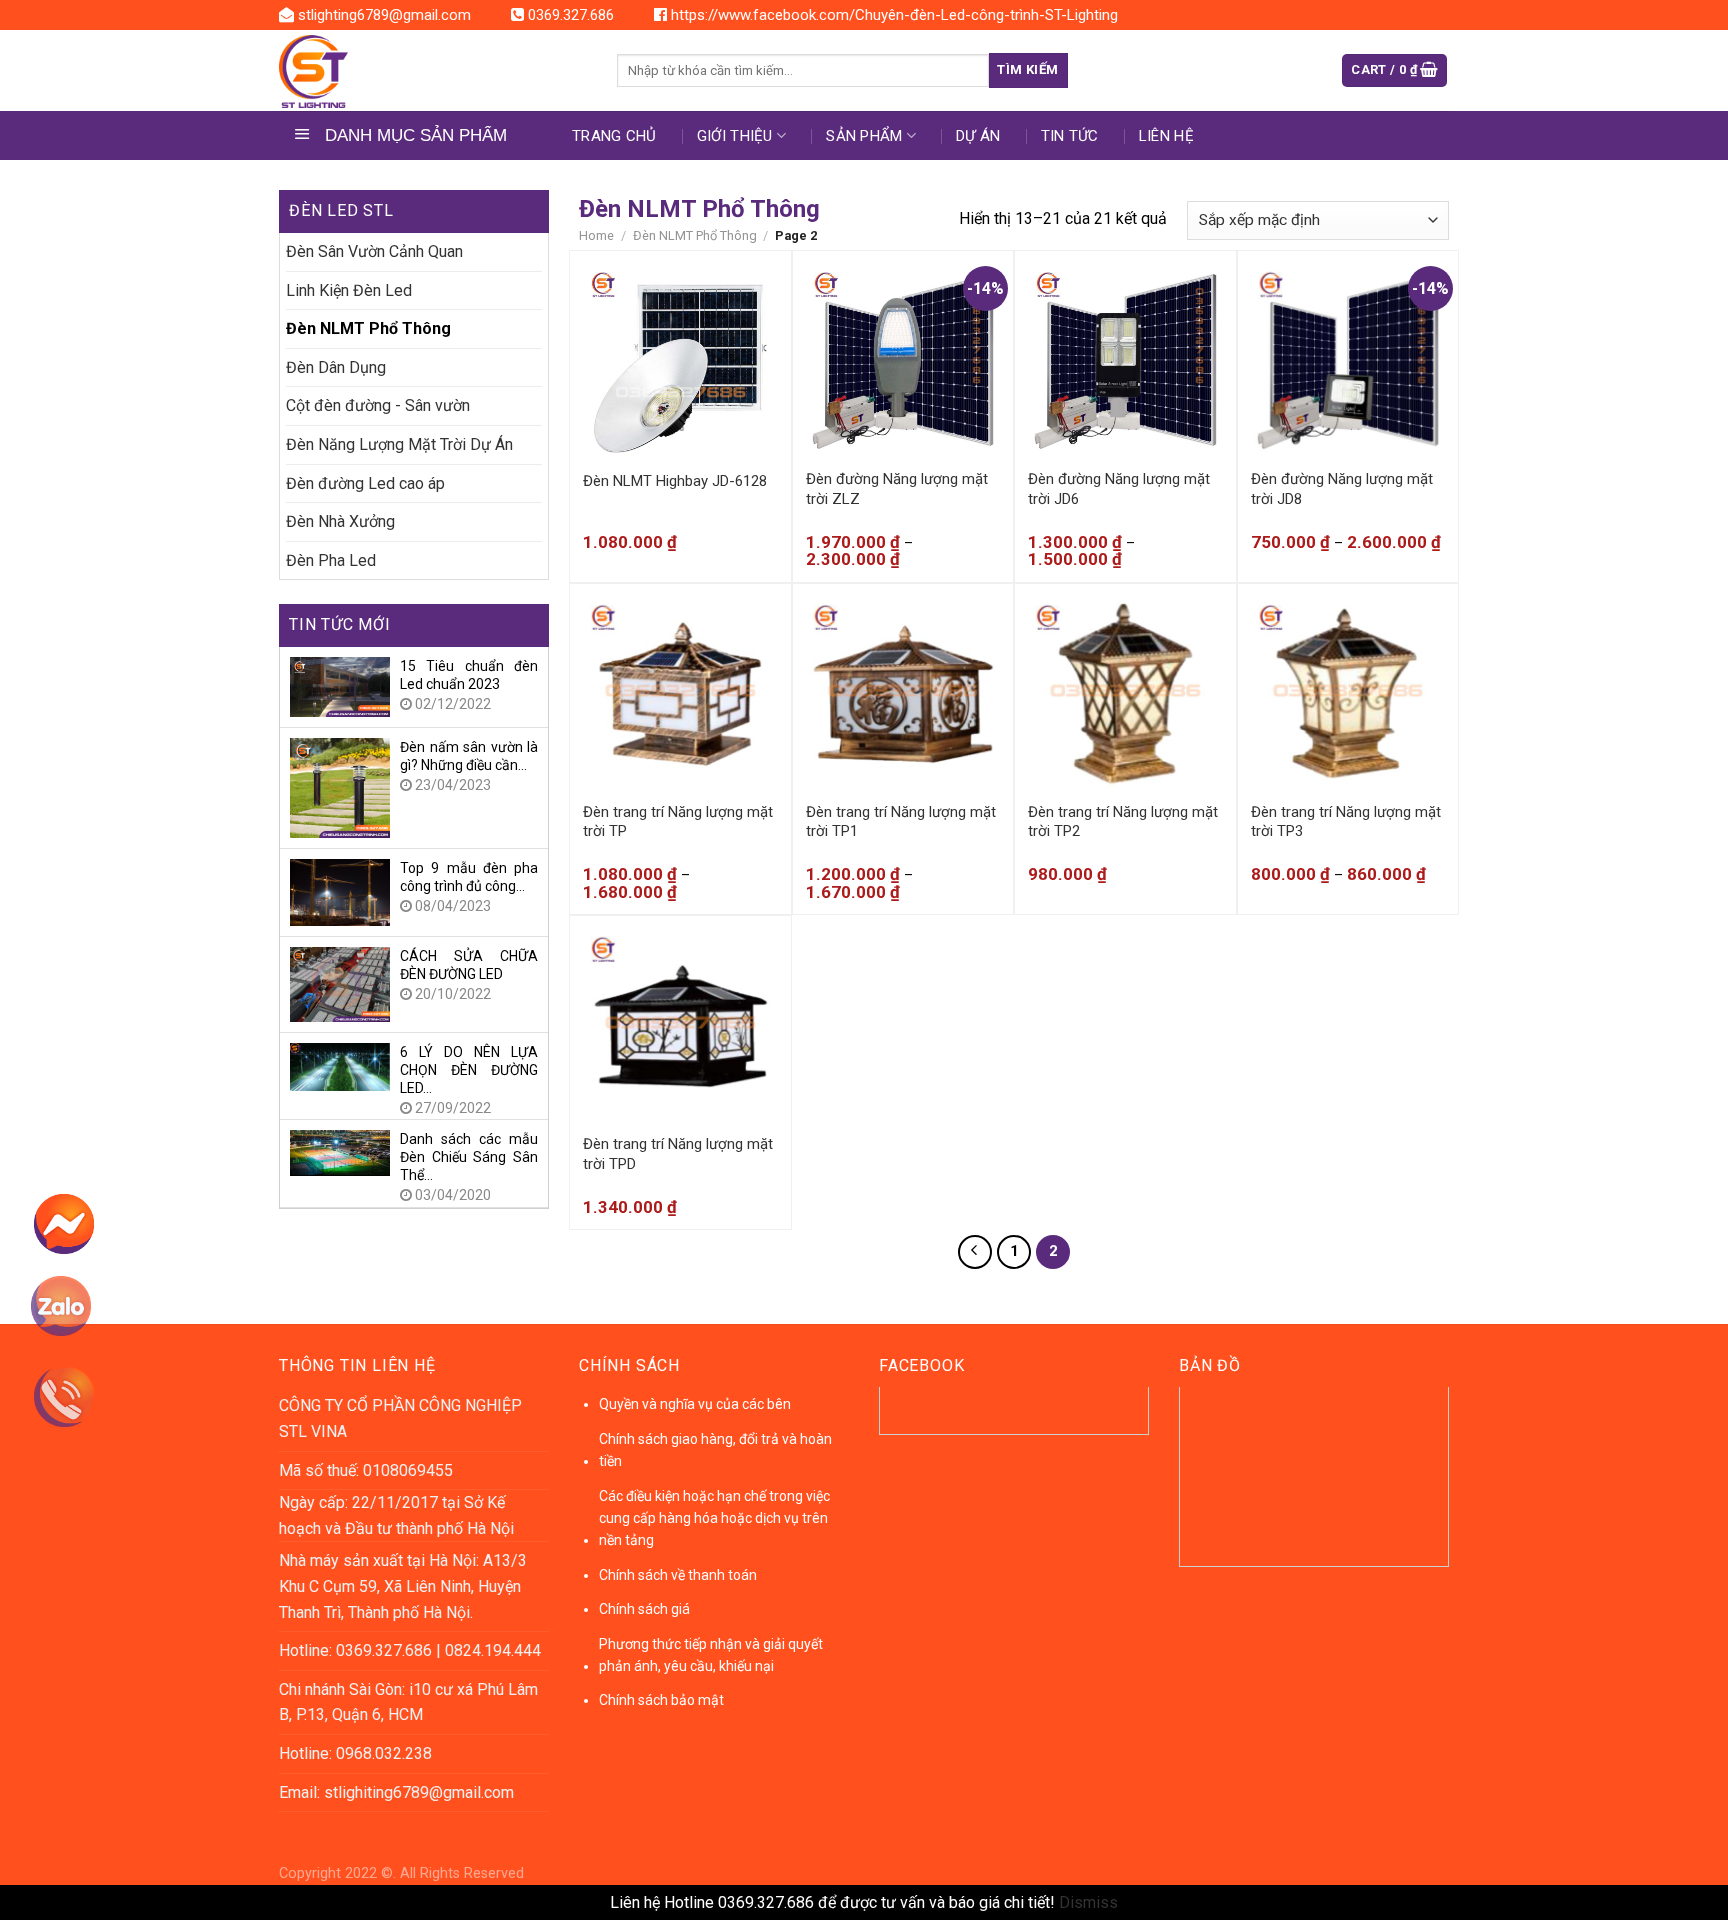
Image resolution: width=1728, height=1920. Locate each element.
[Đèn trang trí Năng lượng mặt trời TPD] (680, 1026)
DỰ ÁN (978, 136)
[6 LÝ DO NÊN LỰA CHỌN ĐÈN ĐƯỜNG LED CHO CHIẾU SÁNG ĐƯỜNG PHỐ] (340, 1065)
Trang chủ (614, 136)
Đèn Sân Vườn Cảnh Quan (374, 251)
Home (596, 235)
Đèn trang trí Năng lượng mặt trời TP (678, 822)
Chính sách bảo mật (661, 1700)
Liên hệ (1166, 136)
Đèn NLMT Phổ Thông (368, 328)
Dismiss (1088, 1902)
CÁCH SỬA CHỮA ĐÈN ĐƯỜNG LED (469, 965)
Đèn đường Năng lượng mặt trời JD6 (1119, 489)
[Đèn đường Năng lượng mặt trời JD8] (1348, 361)
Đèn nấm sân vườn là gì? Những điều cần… (469, 756)
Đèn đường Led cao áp (365, 483)
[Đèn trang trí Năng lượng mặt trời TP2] (1125, 694)
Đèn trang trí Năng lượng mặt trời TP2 (1123, 822)
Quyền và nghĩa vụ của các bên (695, 1404)
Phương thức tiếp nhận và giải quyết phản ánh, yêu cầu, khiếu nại (711, 1655)
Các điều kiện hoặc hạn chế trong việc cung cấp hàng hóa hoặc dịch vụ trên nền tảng (714, 1518)
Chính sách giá (644, 1609)
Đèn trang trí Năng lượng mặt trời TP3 (1346, 822)
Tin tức (1070, 136)
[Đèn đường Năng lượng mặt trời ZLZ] (903, 361)
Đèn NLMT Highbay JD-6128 (675, 481)
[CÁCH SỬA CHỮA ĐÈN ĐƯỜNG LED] (340, 983)
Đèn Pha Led (331, 560)
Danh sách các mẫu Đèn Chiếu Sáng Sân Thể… (469, 1157)
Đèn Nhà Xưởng (340, 521)
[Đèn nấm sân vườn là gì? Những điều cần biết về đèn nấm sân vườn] (340, 786)
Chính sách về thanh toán (678, 1575)
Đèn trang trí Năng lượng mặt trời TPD (678, 1154)
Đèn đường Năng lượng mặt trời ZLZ (897, 489)
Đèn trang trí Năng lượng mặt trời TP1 (901, 822)
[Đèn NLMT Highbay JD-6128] (680, 361)
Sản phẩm (864, 136)
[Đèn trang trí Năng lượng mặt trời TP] (680, 694)
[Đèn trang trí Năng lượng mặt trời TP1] (903, 694)
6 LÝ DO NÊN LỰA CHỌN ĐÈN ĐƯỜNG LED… (469, 1070)
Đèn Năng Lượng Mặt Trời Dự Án (399, 444)
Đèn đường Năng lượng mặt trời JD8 (1342, 489)
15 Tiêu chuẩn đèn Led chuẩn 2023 (469, 675)
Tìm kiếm (1027, 69)
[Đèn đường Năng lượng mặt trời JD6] (1125, 361)
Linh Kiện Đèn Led (349, 290)
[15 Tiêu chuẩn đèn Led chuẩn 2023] (340, 685)
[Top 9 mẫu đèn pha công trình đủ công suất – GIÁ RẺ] (340, 891)
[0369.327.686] (77, 1404)
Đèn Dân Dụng (336, 367)
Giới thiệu (735, 136)
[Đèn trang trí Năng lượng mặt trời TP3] (1348, 694)
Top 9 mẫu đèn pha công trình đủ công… (469, 877)
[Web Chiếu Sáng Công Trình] (433, 71)
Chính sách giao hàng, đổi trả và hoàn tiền (715, 1450)
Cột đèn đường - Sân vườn (378, 405)
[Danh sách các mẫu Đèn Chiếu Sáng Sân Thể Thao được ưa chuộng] (340, 1151)
